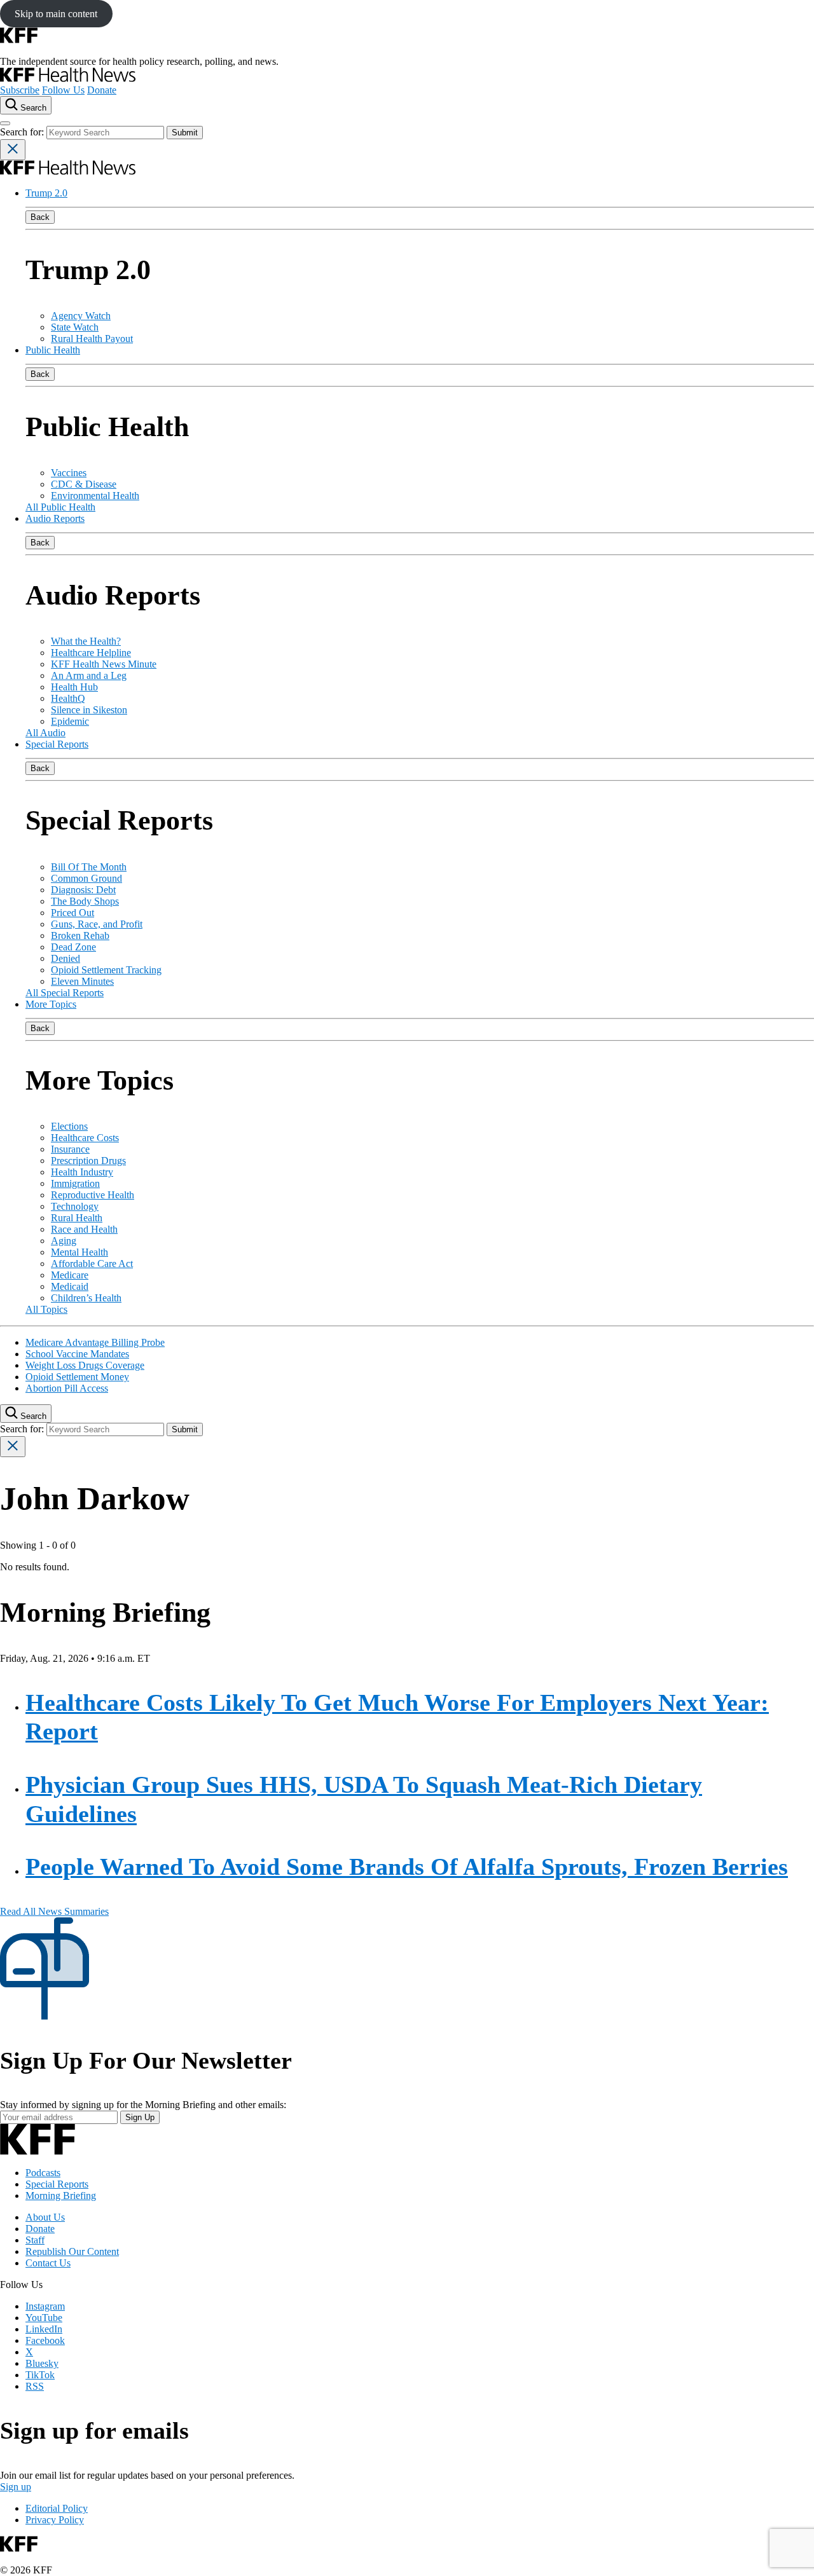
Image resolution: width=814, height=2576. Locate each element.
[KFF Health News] (68, 79)
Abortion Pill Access (67, 1388)
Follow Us (63, 90)
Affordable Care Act (92, 1264)
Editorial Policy (57, 2508)
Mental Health (79, 1252)
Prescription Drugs (88, 1161)
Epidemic (70, 721)
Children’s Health (86, 1298)
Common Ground (86, 878)
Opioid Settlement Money (77, 1377)
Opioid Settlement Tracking (106, 970)
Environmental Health (95, 496)
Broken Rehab (80, 935)
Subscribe (20, 90)
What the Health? (86, 641)
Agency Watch (81, 316)
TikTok (40, 2375)
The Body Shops (85, 901)
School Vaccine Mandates (77, 1354)
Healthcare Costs (85, 1138)
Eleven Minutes (82, 981)
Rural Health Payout (92, 339)
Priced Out (72, 913)
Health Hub (74, 687)
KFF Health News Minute (104, 664)
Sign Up (140, 2117)
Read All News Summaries (54, 1911)
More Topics (51, 1004)
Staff (35, 2240)
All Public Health (60, 507)
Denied (66, 958)
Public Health (53, 350)
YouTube (44, 2318)
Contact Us (48, 2263)
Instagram (45, 2306)
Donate (102, 90)
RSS (35, 2386)
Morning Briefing (61, 2196)
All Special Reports (65, 993)
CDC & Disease (84, 484)
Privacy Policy (55, 2520)
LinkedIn (44, 2329)
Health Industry (82, 1172)
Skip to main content (56, 14)
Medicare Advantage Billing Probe (95, 1342)
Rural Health (77, 1218)
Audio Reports (55, 518)
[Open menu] (5, 123)
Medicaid (70, 1286)
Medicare (70, 1275)
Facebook (45, 2340)
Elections (69, 1126)
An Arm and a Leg (89, 675)
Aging (64, 1241)
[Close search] (13, 150)
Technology (75, 1206)
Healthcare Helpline (91, 653)
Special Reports (57, 744)
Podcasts (43, 2173)
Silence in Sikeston (89, 710)
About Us (45, 2217)
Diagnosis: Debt (83, 890)
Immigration (75, 1183)
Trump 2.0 (46, 193)
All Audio (45, 733)
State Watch (75, 327)
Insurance (70, 1149)
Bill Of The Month (89, 867)
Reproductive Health (93, 1195)
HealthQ (68, 698)
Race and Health (84, 1229)
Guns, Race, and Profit (97, 924)
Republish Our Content (72, 2251)
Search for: (23, 132)
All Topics (46, 1309)
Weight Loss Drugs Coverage (85, 1365)
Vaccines (69, 473)
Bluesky (42, 2363)
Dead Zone (73, 947)
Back (40, 217)
